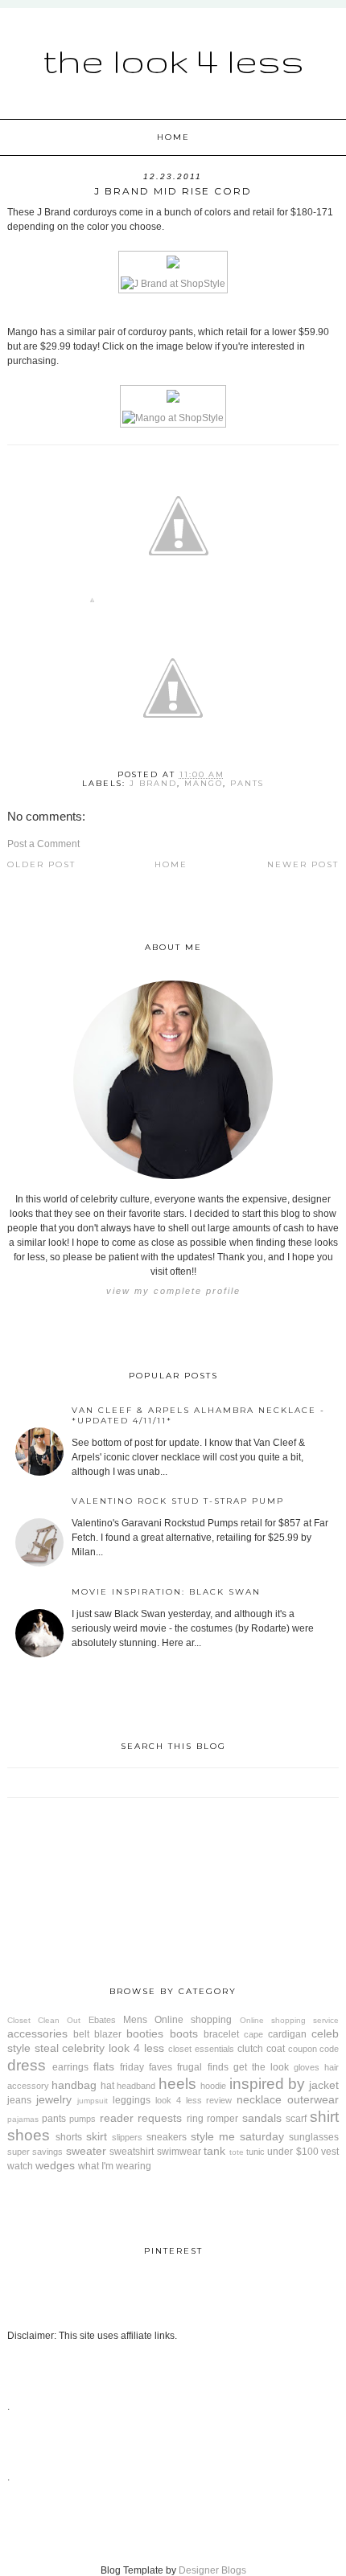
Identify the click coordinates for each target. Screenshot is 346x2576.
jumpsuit (93, 2101)
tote (237, 2152)
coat (276, 2049)
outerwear (313, 2099)
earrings (70, 2067)
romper (222, 2119)
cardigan (287, 2034)
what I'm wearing (115, 2166)
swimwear (179, 2152)
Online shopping (193, 2020)
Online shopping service (290, 2020)
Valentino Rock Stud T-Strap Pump (178, 1501)
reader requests (141, 2118)
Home (173, 137)
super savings (35, 2152)
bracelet (221, 2034)
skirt (97, 2136)
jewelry (54, 2099)
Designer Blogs (212, 2570)
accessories (37, 2033)
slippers (127, 2137)
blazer (108, 2034)
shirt (324, 2117)
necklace (259, 2099)
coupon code (314, 2049)
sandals (262, 2118)
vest (330, 2152)
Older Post (41, 864)
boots (184, 2033)
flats (104, 2066)
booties (145, 2033)
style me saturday (237, 2136)
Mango (204, 783)
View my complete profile (173, 1291)
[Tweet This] (179, 603)
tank (214, 2151)
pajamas (23, 2119)
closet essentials (201, 2049)
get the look (261, 2067)
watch (20, 2166)
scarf (296, 2119)
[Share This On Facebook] (92, 603)
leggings (132, 2100)
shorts (69, 2137)
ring (195, 2119)
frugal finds (202, 2067)
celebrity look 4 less (113, 2048)
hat (107, 2086)
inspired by (267, 2084)
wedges (55, 2165)
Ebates (102, 2020)
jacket (324, 2085)
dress (27, 2065)
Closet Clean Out (44, 2020)
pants (247, 783)
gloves (307, 2067)
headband (136, 2086)
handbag (74, 2085)
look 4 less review (194, 2100)
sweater (86, 2151)
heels (177, 2084)
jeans (19, 2100)
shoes (29, 2135)
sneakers (167, 2137)
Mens (135, 2020)
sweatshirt (132, 2152)
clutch (250, 2049)
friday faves (146, 2067)
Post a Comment (43, 844)
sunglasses (314, 2137)
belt (81, 2034)
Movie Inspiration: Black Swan (166, 1592)
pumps (82, 2119)
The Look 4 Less (173, 60)
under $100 (292, 2152)
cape (253, 2034)
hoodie (213, 2086)
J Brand (153, 783)
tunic (255, 2152)
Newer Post (303, 864)
